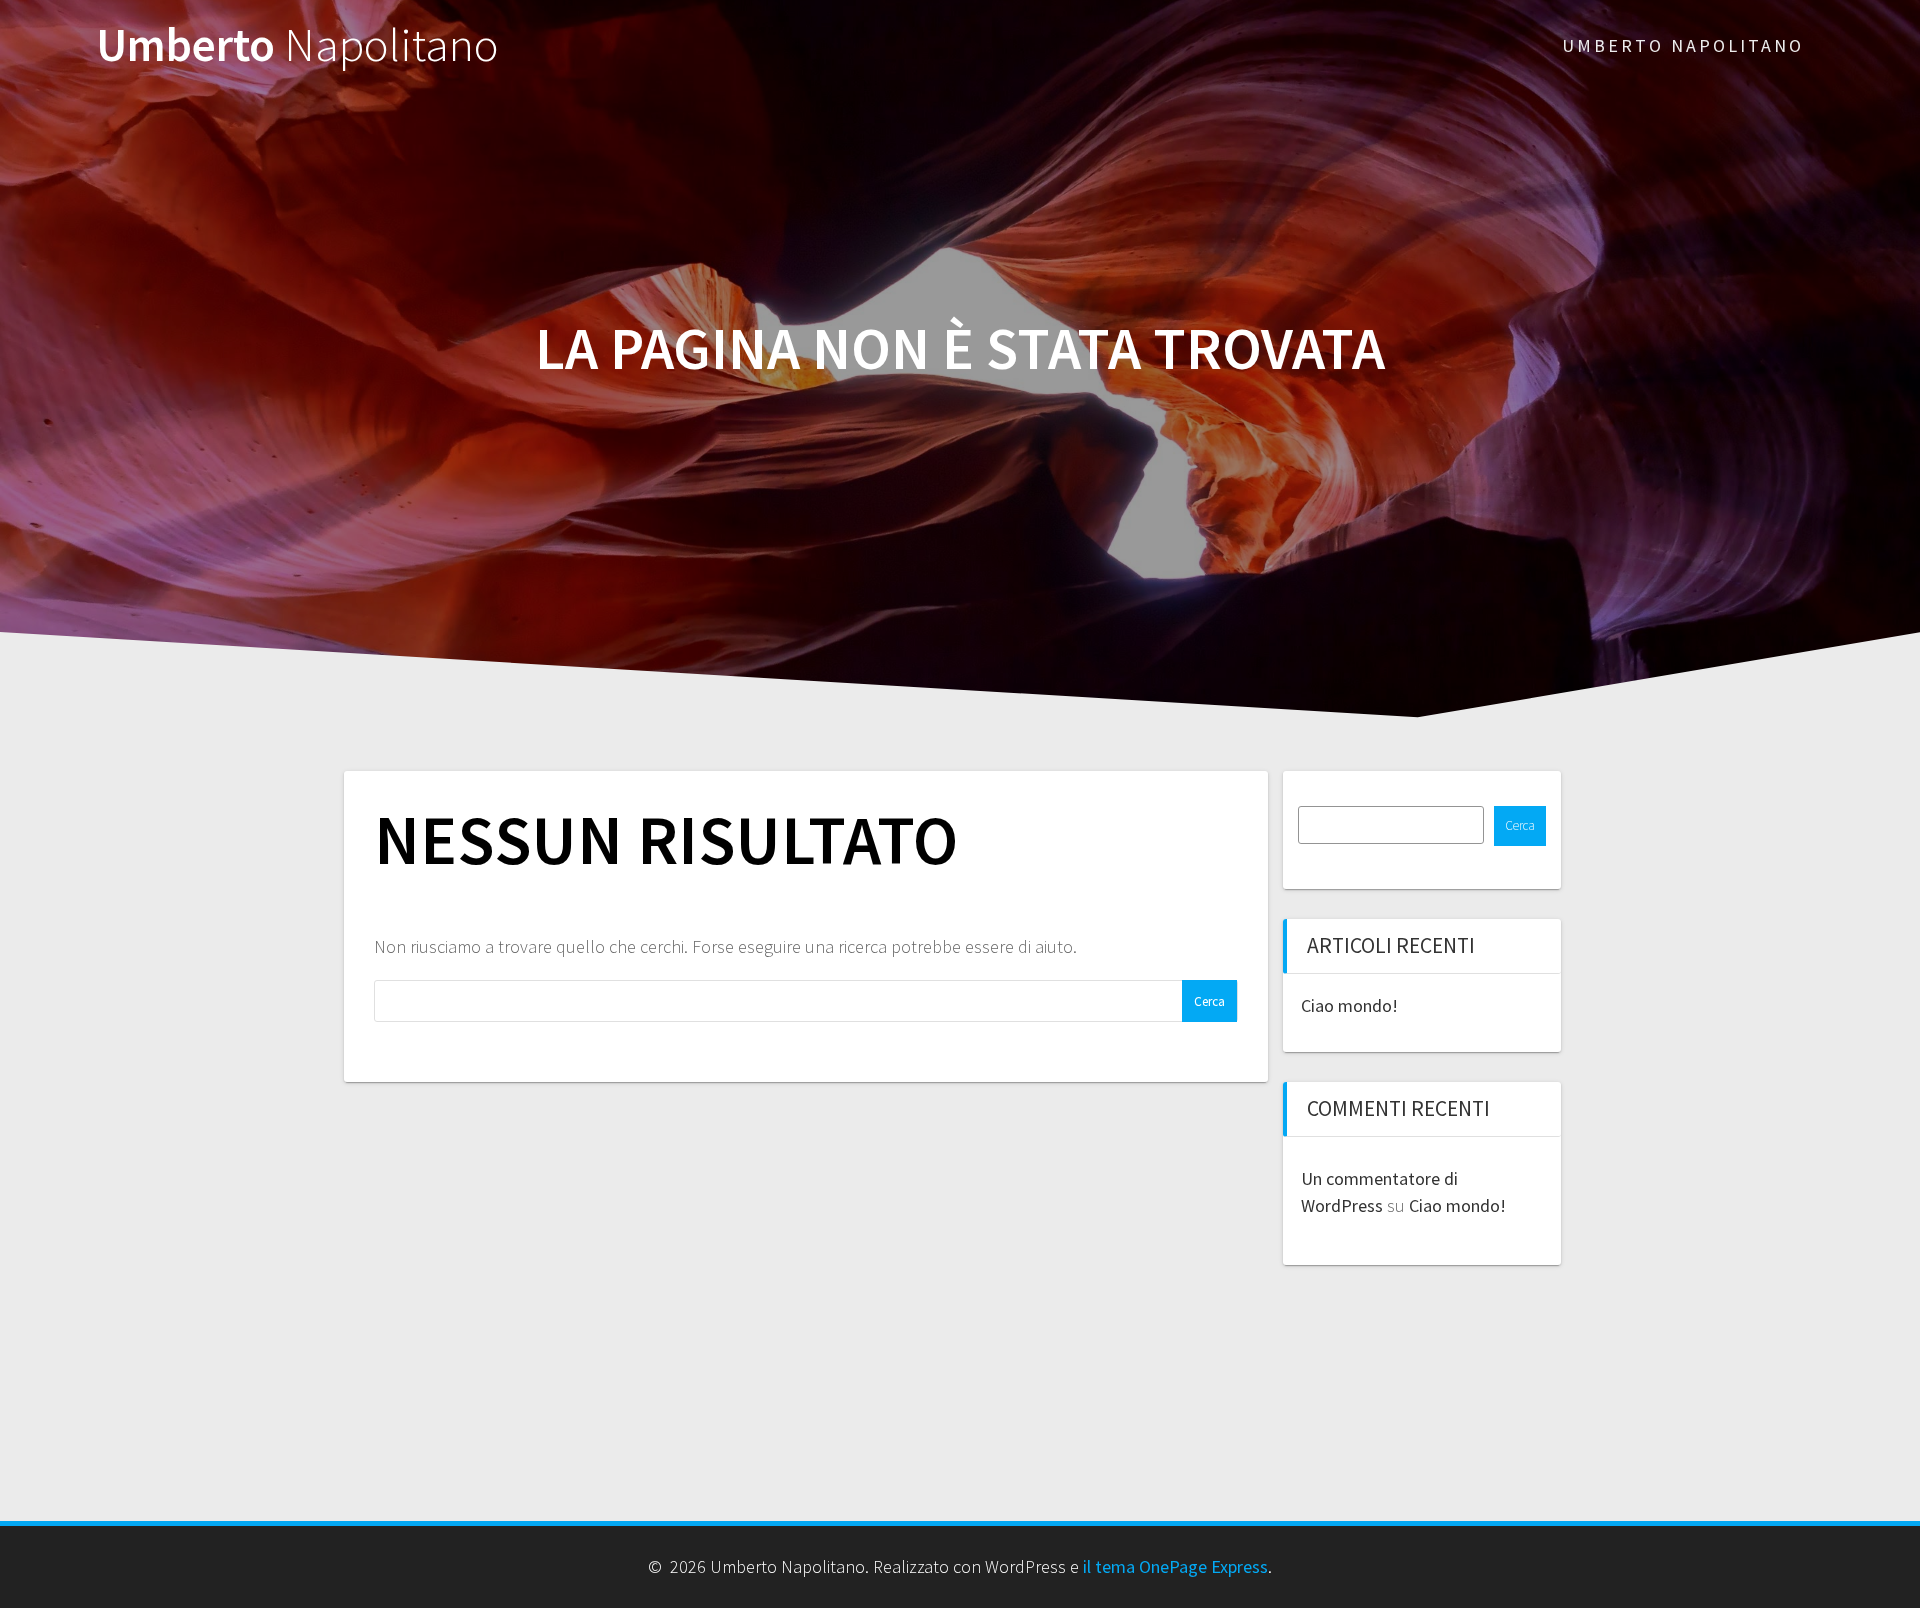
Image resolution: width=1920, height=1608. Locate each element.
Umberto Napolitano (1683, 45)
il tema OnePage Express (1175, 1566)
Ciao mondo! (1349, 1005)
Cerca (1520, 825)
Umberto (297, 45)
